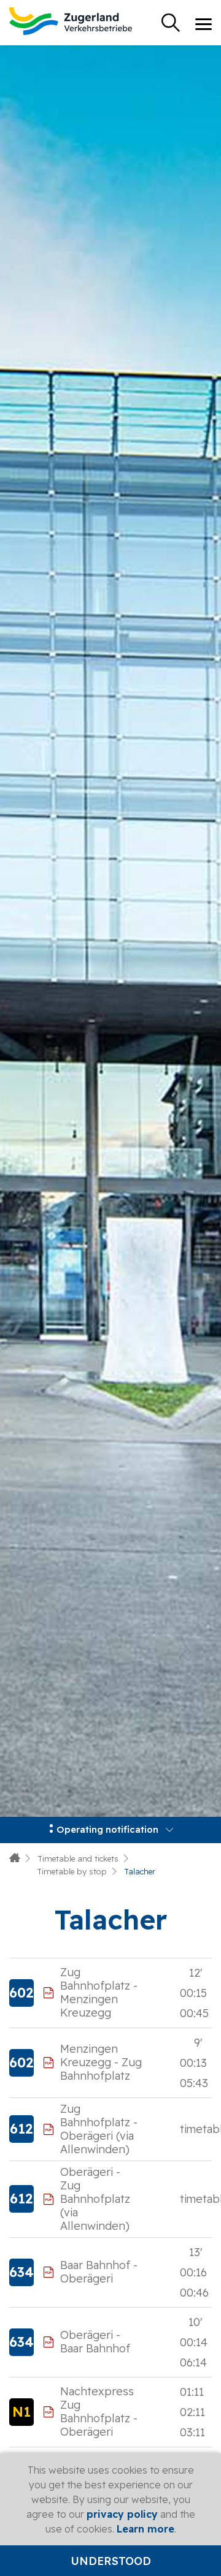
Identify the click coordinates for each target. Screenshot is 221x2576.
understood (111, 2561)
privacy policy (122, 2514)
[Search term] (171, 23)
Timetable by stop (72, 1871)
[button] (110, 1830)
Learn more (145, 2529)
